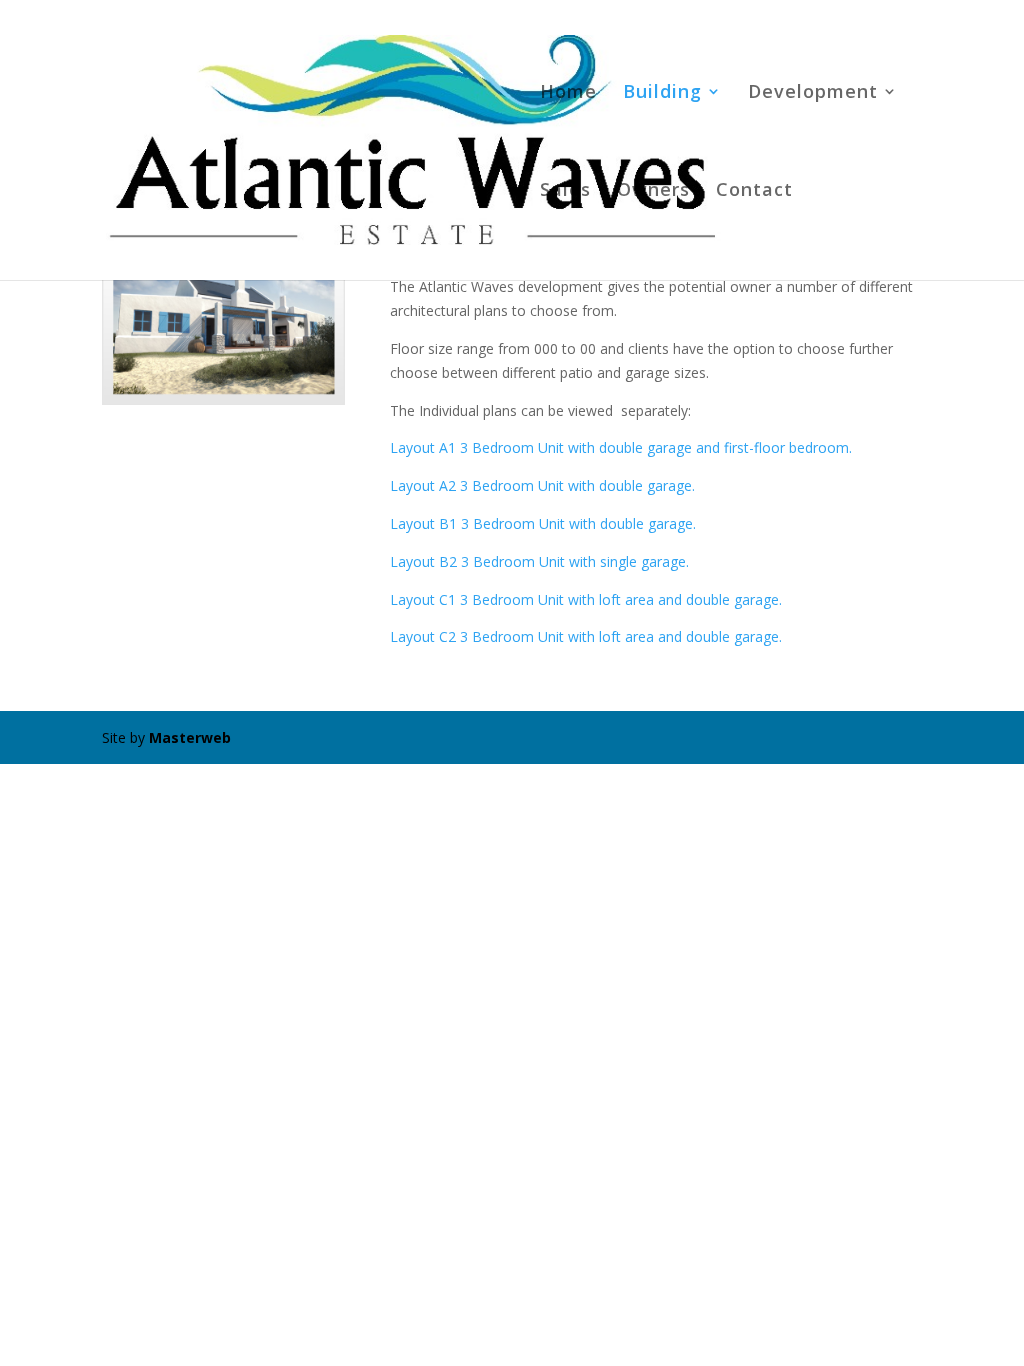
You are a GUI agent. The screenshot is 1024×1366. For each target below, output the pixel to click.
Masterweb (190, 737)
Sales (565, 191)
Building (662, 93)
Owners (653, 191)
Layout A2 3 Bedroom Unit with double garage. (542, 485)
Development (813, 93)
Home (568, 93)
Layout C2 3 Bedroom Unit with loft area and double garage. (586, 636)
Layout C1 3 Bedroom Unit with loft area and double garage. (586, 599)
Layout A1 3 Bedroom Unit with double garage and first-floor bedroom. (621, 447)
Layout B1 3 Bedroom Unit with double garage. (543, 523)
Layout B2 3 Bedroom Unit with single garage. (539, 561)
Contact (754, 191)
